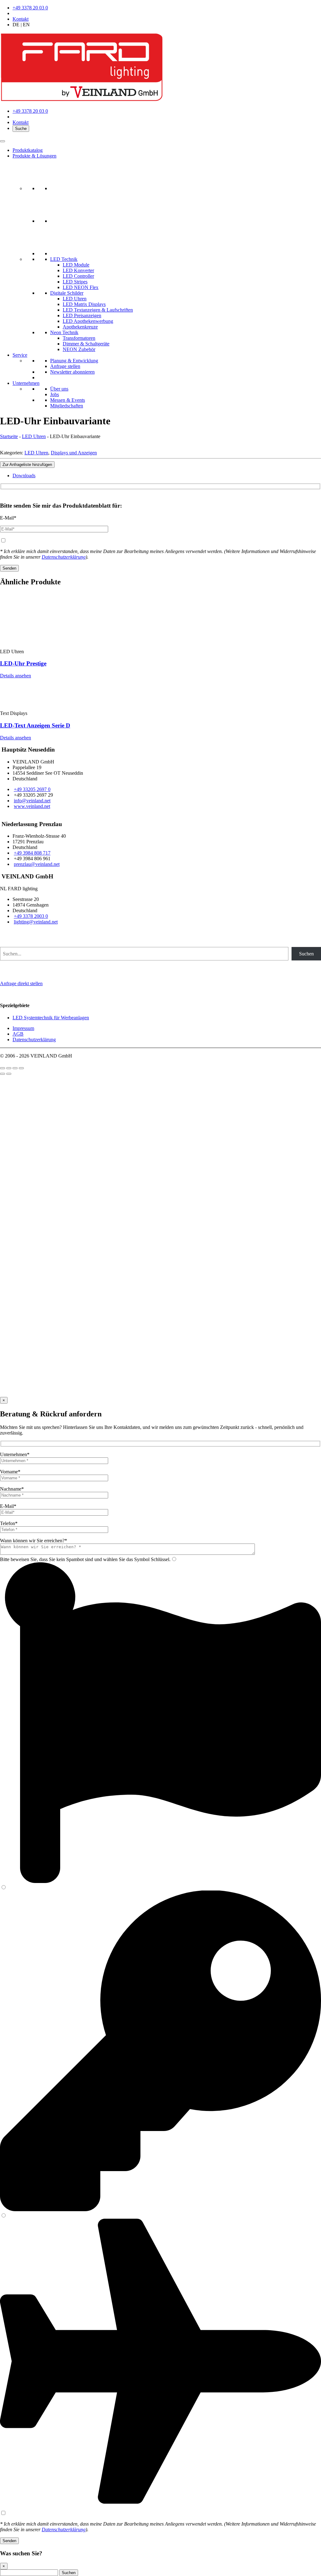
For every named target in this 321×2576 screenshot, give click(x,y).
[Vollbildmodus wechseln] (9, 1068)
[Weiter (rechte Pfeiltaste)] (9, 1074)
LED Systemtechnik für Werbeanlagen (51, 1018)
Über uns (59, 389)
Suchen (306, 954)
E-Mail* (8, 518)
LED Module (76, 265)
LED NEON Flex (81, 287)
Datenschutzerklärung (64, 557)
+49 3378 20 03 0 (30, 8)
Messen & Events (68, 400)
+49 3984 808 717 (32, 853)
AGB (18, 1034)
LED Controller (78, 276)
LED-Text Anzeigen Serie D (35, 725)
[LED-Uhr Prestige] (47, 646)
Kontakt (21, 19)
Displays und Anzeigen (74, 453)
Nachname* (12, 1489)
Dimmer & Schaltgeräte (86, 344)
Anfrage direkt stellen (21, 983)
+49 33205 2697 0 (32, 789)
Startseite (9, 436)
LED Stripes (75, 282)
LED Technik (64, 259)
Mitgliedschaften (67, 406)
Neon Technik (64, 332)
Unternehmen (26, 383)
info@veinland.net (32, 801)
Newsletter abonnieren (72, 372)
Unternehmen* (15, 1454)
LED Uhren (75, 299)
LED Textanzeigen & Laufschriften (98, 310)
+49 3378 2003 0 (31, 916)
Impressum (23, 1028)
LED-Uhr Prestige (23, 663)
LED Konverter (78, 270)
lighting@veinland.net (36, 922)
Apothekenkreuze (80, 327)
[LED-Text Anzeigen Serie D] (47, 708)
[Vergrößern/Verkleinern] (3, 1068)
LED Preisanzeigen (82, 316)
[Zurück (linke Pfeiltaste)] (3, 1074)
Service (20, 355)
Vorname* (10, 1472)
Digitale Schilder (67, 293)
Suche (21, 129)
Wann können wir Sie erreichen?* (34, 1541)
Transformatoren (79, 338)
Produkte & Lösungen (34, 156)
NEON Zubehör (79, 349)
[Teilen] (15, 1068)
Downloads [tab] (24, 476)
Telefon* (9, 1523)
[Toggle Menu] (3, 141)
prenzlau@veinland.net (37, 864)
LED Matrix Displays (84, 304)
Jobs (55, 394)
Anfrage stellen (65, 366)
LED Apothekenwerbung (88, 321)
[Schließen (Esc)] (21, 1068)
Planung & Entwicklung (74, 361)
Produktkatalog (28, 150)
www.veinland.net (32, 806)
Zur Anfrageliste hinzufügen (27, 465)
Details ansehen (16, 676)
